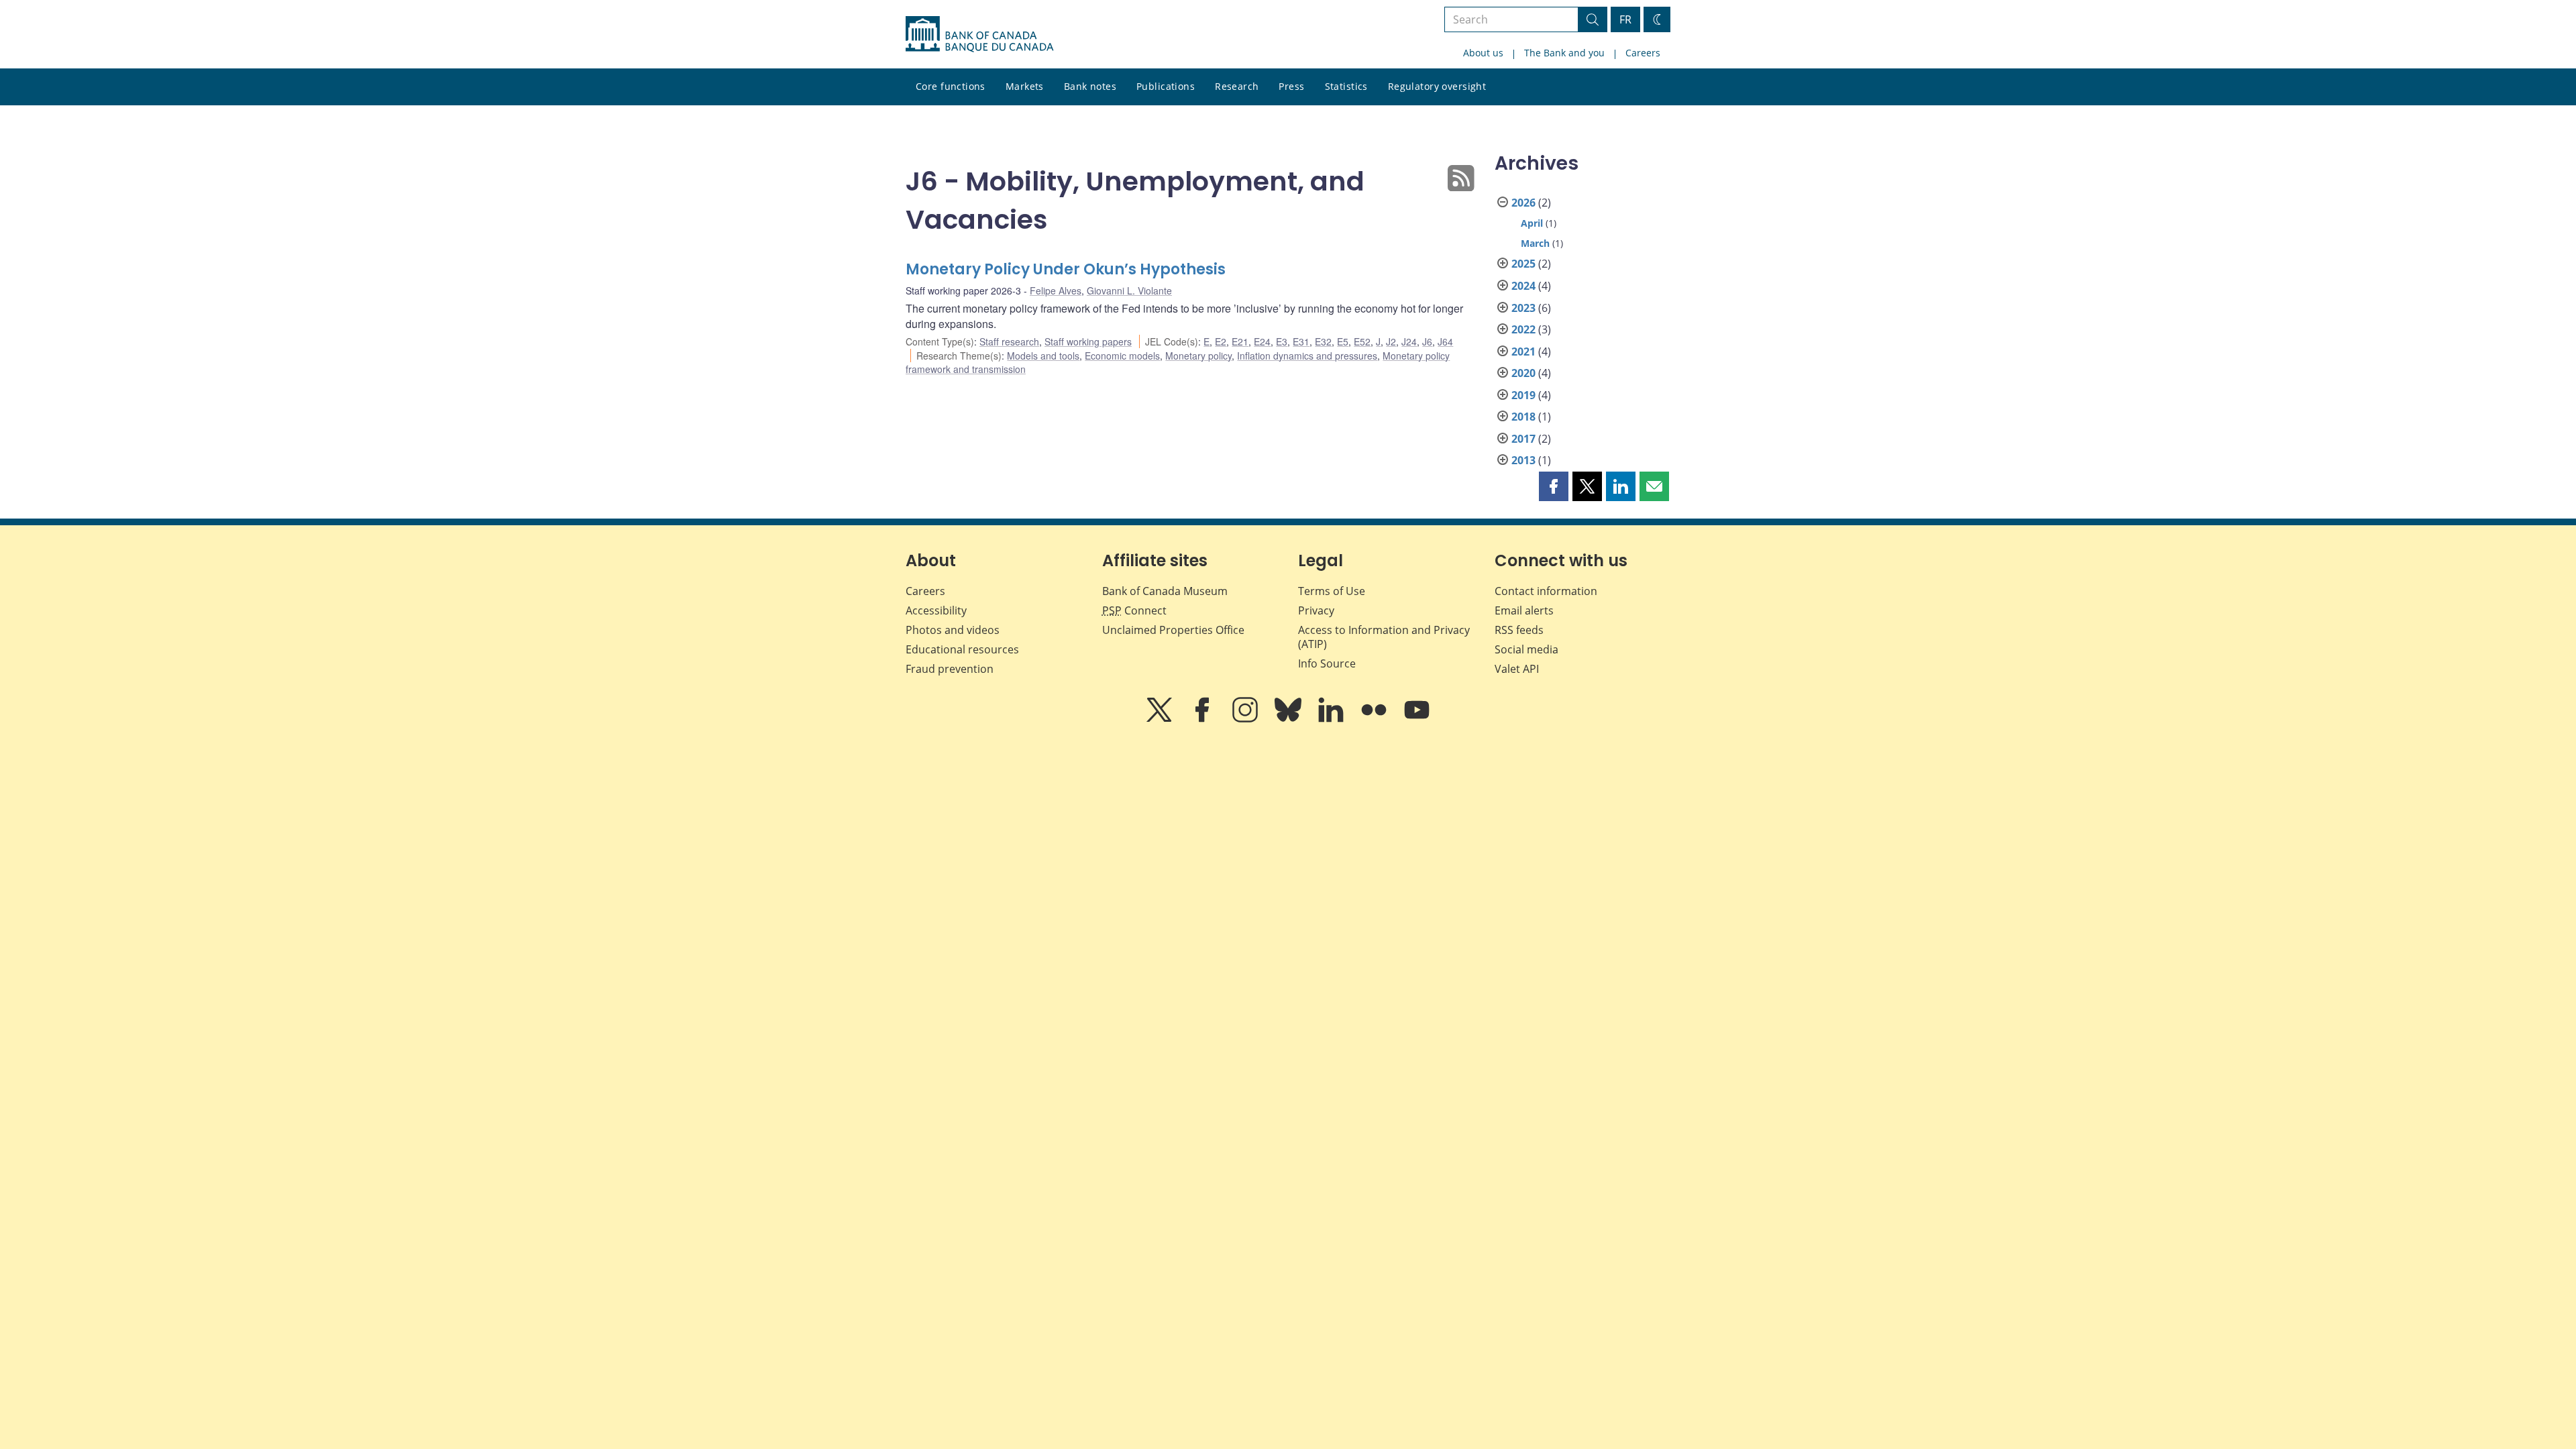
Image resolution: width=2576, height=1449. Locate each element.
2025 (1523, 264)
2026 (1523, 203)
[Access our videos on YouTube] (1417, 719)
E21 (1240, 341)
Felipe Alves (1056, 290)
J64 (1445, 341)
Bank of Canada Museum (1165, 591)
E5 (1343, 341)
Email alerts (1524, 610)
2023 (1523, 308)
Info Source (1327, 663)
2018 (1523, 417)
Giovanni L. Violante (1129, 290)
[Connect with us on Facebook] (1203, 719)
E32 (1323, 341)
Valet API (1517, 669)
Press (1291, 86)
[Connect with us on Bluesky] (1289, 719)
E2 (1221, 341)
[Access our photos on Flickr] (1375, 719)
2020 (1523, 373)
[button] (1554, 486)
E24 (1262, 341)
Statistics (1346, 86)
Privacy (1316, 610)
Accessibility (936, 610)
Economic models (1122, 356)
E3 (1282, 341)
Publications (1166, 86)
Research (1237, 86)
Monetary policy (1198, 356)
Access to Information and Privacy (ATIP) (1384, 637)
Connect (1134, 610)
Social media (1526, 649)
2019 (1523, 395)
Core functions (951, 86)
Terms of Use (1332, 591)
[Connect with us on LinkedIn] (1332, 719)
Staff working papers (1088, 341)
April (1532, 223)
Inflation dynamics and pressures (1307, 356)
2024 (1523, 286)
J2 (1391, 341)
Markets (1025, 86)
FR (1625, 19)
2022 (1523, 329)
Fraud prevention (950, 669)
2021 (1523, 352)
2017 (1523, 439)
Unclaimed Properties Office (1173, 630)
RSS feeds (1519, 630)
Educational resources (962, 649)
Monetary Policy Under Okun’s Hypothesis (1066, 269)
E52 (1362, 341)
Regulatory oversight (1437, 86)
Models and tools (1043, 356)
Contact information (1546, 591)
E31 (1301, 341)
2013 (1523, 460)
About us (1483, 53)
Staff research (1009, 341)
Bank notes (1090, 86)
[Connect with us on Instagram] (1246, 719)
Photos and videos (953, 630)
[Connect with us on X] (1161, 719)
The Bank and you (1564, 53)
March (1535, 243)
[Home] (979, 34)
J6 (1427, 341)
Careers (1643, 53)
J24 (1409, 341)
